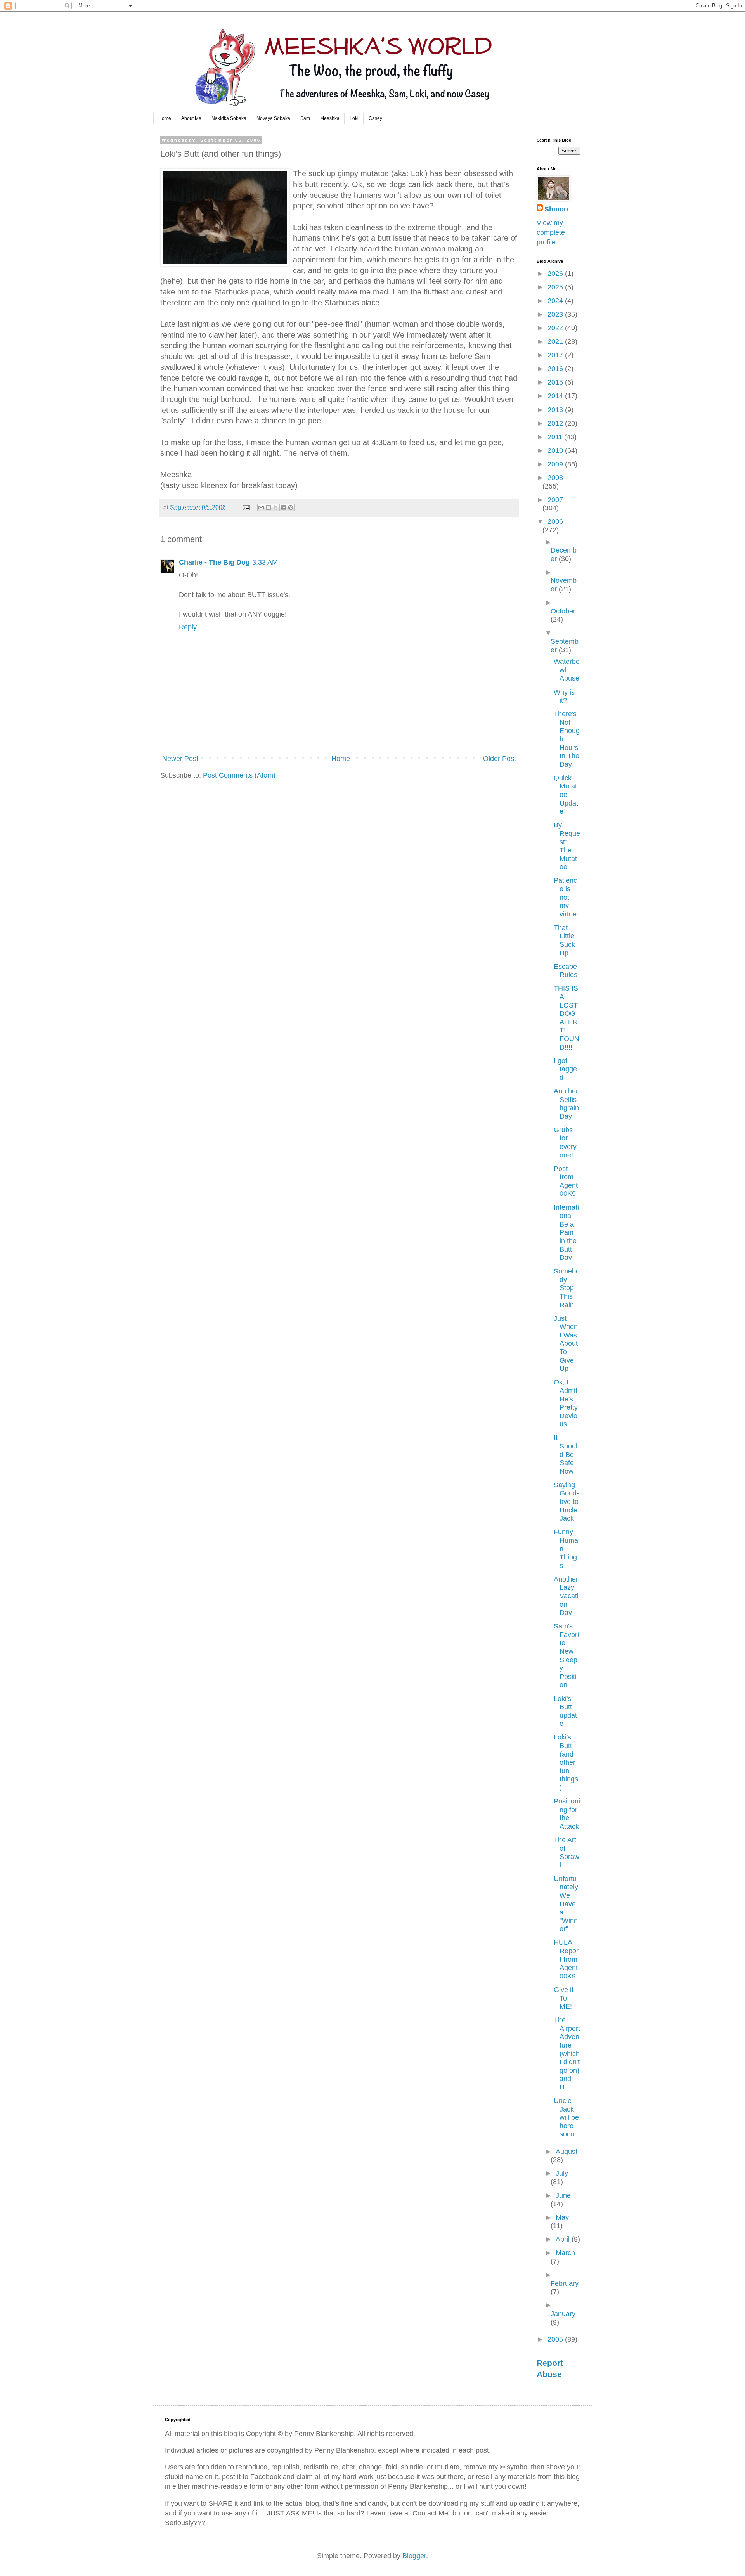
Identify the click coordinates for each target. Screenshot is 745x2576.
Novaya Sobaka (273, 118)
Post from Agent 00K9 (566, 1181)
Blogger (414, 2556)
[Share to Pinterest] (291, 508)
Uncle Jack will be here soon (566, 2117)
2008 (555, 478)
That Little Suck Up (564, 940)
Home (165, 118)
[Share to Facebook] (283, 508)
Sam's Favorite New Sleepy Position (566, 1655)
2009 (556, 464)
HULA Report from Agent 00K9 (566, 1959)
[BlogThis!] (269, 508)
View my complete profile (551, 232)
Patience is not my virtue (565, 897)
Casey (375, 118)
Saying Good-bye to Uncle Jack (566, 1502)
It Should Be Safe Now (566, 1454)
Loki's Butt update (565, 1711)
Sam (305, 118)
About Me (191, 118)
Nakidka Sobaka (229, 118)
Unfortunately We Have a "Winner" (566, 1904)
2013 (556, 410)
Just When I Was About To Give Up (566, 1344)
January (563, 2314)
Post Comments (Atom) (239, 775)
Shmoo (556, 209)
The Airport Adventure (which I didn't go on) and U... (567, 2054)
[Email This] (261, 508)
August (567, 2152)
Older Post (500, 759)
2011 (556, 437)
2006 (555, 521)
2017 (556, 355)
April (564, 2239)
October (563, 611)
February (565, 2283)
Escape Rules (566, 971)
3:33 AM (265, 562)
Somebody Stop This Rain (567, 1288)
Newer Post (180, 759)
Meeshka (330, 118)
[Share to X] (276, 508)
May (562, 2217)
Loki (354, 118)
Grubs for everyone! (565, 1142)
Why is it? (564, 696)
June (563, 2195)
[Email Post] (246, 507)
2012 (556, 423)
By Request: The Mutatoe (567, 846)
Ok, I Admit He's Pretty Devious (566, 1403)
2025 (556, 287)
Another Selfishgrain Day (566, 1104)
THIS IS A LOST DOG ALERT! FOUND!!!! (567, 1018)
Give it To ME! (564, 1998)
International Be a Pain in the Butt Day (566, 1233)
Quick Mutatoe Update (566, 795)
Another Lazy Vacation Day (566, 1596)
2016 (556, 369)
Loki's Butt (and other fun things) (566, 1762)
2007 (555, 500)
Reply (188, 627)
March (565, 2253)
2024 (556, 301)
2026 (556, 274)
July (562, 2173)
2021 (556, 341)
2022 (556, 328)
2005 (556, 2339)
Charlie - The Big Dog (214, 562)
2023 (556, 314)
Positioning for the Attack (567, 1814)
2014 (556, 396)
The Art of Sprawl (567, 1853)
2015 (556, 382)
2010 (556, 450)
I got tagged (565, 1069)
